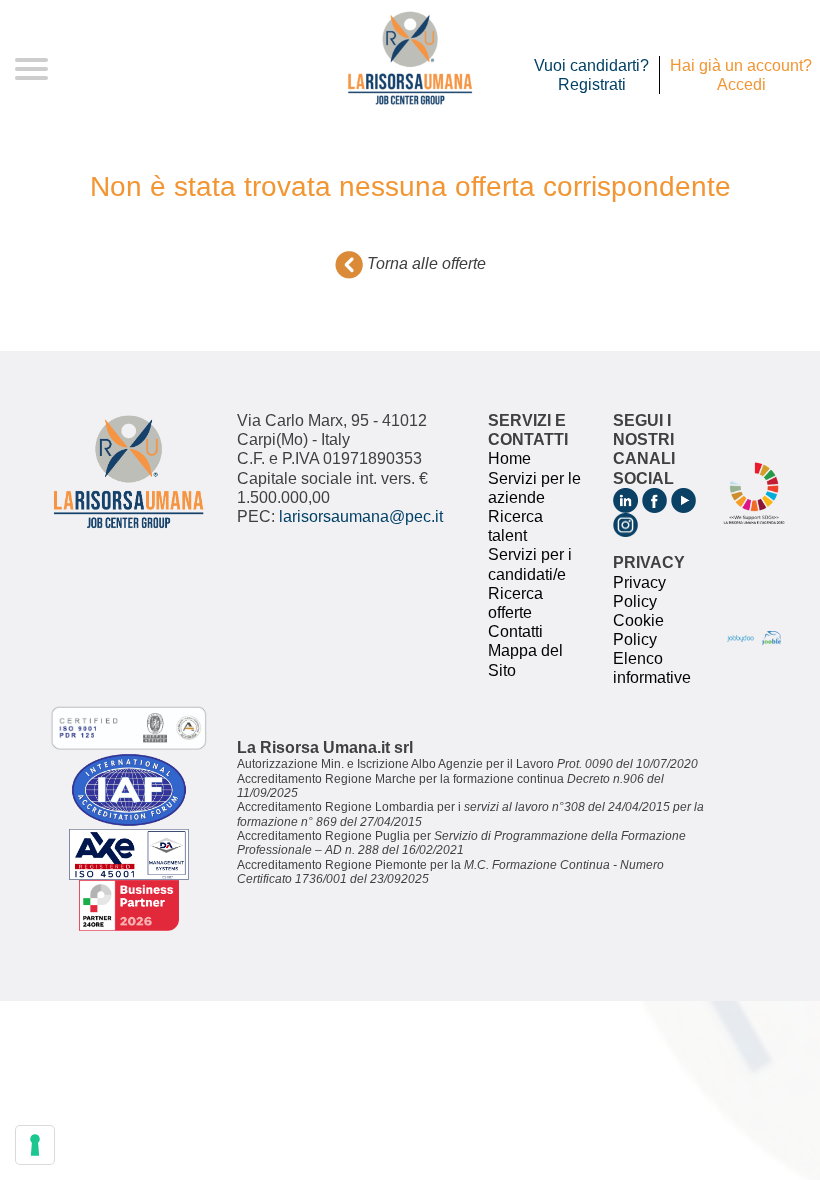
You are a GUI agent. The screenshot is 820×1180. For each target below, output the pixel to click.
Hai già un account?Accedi (741, 75)
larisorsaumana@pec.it (361, 516)
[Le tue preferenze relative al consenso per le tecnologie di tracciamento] (35, 1145)
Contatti (515, 631)
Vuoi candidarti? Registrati (591, 75)
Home (509, 458)
